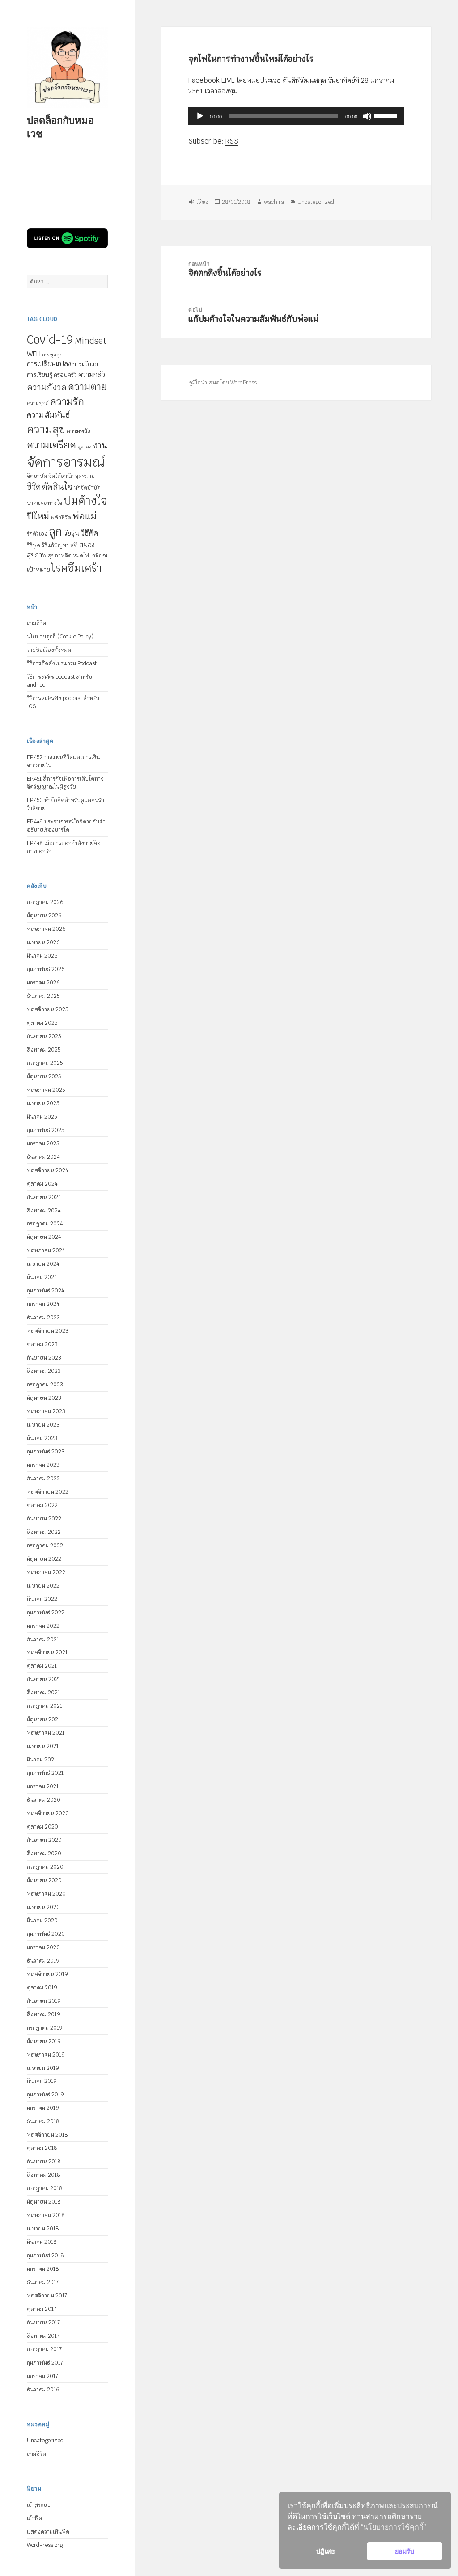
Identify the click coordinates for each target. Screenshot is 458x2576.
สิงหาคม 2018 (44, 2175)
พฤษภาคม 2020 (46, 1894)
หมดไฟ (81, 556)
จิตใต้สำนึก (61, 476)
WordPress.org (45, 2545)
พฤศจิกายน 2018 (47, 2135)
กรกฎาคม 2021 (45, 1706)
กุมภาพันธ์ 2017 (45, 2363)
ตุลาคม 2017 (42, 2309)
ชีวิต (34, 487)
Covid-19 (50, 340)
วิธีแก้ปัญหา (55, 545)
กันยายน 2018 (44, 2162)
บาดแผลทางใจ (45, 503)
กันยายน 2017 (43, 2323)
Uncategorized (45, 2441)
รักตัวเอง (37, 534)
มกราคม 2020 (43, 1947)
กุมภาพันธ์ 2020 (46, 1934)
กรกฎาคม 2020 (45, 1867)
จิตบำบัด (37, 476)
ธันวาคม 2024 (43, 1157)
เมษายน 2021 (43, 1746)
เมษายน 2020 (43, 1907)
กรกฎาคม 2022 (45, 1546)
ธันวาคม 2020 (44, 1800)
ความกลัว (92, 374)
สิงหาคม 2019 (44, 2014)
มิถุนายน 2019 (44, 2041)
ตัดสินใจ (57, 486)
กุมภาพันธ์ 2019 (45, 2095)
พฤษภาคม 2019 (46, 2055)
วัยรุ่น (71, 533)
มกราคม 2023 (43, 1465)
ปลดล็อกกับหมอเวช (60, 127)
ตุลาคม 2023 (42, 1344)
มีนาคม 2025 (42, 1117)
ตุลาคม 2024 (42, 1184)
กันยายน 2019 (44, 2001)
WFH (34, 354)
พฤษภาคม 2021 (46, 1733)
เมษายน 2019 (43, 2068)
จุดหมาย (85, 476)
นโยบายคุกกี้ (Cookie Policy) (60, 637)
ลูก (55, 532)
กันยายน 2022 (44, 1519)
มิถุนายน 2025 (44, 1077)
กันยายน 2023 (44, 1358)
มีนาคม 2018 (42, 2242)
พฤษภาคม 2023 (46, 1411)
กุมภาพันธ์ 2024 (45, 1291)
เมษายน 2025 (43, 1103)
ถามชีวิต (36, 623)
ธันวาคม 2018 (43, 2121)
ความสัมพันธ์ (48, 415)
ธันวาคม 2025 (43, 996)
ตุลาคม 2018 (42, 2148)
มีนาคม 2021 (42, 1760)
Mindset (91, 341)
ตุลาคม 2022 (42, 1505)
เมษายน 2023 (43, 1425)
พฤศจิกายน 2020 (48, 1813)
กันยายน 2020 (44, 1840)
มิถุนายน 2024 (44, 1237)
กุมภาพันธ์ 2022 (46, 1613)
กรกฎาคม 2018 (45, 2188)
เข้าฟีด (34, 2518)
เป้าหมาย (38, 570)
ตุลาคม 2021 (42, 1666)
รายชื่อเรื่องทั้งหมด (49, 650)
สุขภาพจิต (60, 556)
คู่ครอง (85, 447)
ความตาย (87, 387)
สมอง (87, 545)
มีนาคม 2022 (42, 1599)
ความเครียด (51, 445)
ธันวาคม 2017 (43, 2282)
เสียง (203, 202)
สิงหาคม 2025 (44, 1050)
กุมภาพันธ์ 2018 (45, 2255)
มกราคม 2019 (43, 2108)
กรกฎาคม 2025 (45, 1063)
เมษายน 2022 (43, 1586)
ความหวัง (78, 431)
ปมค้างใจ (85, 501)
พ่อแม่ (85, 516)
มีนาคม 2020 (42, 1921)
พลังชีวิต (61, 518)
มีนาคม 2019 (42, 2081)
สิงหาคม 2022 (44, 1532)
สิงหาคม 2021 (43, 1693)
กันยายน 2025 (44, 1036)
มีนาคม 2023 (42, 1438)
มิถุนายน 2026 (44, 916)
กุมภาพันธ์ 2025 (45, 1130)
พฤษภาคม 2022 (46, 1572)
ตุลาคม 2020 (42, 1827)
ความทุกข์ (38, 403)
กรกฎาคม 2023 (45, 1385)
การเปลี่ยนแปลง (49, 364)
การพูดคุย (52, 355)
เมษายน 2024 (43, 1264)
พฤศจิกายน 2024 (47, 1170)
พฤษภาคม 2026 (46, 929)
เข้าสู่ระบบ (39, 2505)
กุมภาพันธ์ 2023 (46, 1452)
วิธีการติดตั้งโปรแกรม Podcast (62, 663)
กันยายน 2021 (44, 1679)
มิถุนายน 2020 (44, 1880)
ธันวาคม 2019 (43, 1961)
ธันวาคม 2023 (43, 1318)
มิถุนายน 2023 (44, 1398)
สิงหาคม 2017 (43, 2336)
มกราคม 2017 (42, 2376)
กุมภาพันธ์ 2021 (45, 1773)
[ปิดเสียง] (368, 116)
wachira (274, 202)
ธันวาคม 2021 (43, 1639)
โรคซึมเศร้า (76, 568)
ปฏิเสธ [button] (326, 2551)
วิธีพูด (34, 545)
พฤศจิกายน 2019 (47, 1974)
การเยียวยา (87, 364)
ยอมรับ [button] (405, 2551)
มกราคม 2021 (43, 1786)
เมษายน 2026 (43, 942)
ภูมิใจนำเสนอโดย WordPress (223, 383)
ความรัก (67, 401)
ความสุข (46, 429)
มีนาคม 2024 (42, 1277)
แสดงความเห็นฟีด (48, 2532)
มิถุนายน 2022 (44, 1559)
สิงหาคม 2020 (44, 1854)
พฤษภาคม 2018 (46, 2215)
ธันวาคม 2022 (43, 1478)
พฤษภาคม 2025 (46, 1090)
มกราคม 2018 (43, 2269)
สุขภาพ (37, 555)
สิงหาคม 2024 (44, 1211)
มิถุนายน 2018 (44, 2202)
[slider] (387, 115)
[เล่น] (200, 116)
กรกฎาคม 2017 (44, 2349)
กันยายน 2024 (44, 1197)
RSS (232, 141)
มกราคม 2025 (43, 1144)
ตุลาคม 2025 (42, 1023)
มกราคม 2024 (43, 1304)
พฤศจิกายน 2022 (48, 1492)
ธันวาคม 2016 (43, 2390)
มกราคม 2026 (43, 983)
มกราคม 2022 (43, 1626)
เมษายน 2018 (43, 2229)
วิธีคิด (89, 533)
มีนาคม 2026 (42, 956)
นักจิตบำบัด (87, 488)
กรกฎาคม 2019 (45, 2028)
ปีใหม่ (38, 516)
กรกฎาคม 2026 (45, 902)
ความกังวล (47, 387)
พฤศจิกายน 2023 (48, 1331)
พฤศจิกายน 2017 (47, 2296)
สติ (74, 545)
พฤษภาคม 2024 (46, 1250)
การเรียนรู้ (40, 375)
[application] (297, 116)
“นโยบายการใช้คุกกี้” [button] (393, 2527)
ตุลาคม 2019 (42, 1988)
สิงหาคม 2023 (44, 1371)
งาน (100, 446)
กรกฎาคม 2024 (45, 1224)
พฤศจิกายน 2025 (47, 1009)
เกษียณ (99, 556)
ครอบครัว (65, 375)
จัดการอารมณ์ (66, 462)
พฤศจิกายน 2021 (47, 1652)
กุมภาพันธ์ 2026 (46, 969)
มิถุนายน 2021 (44, 1719)
